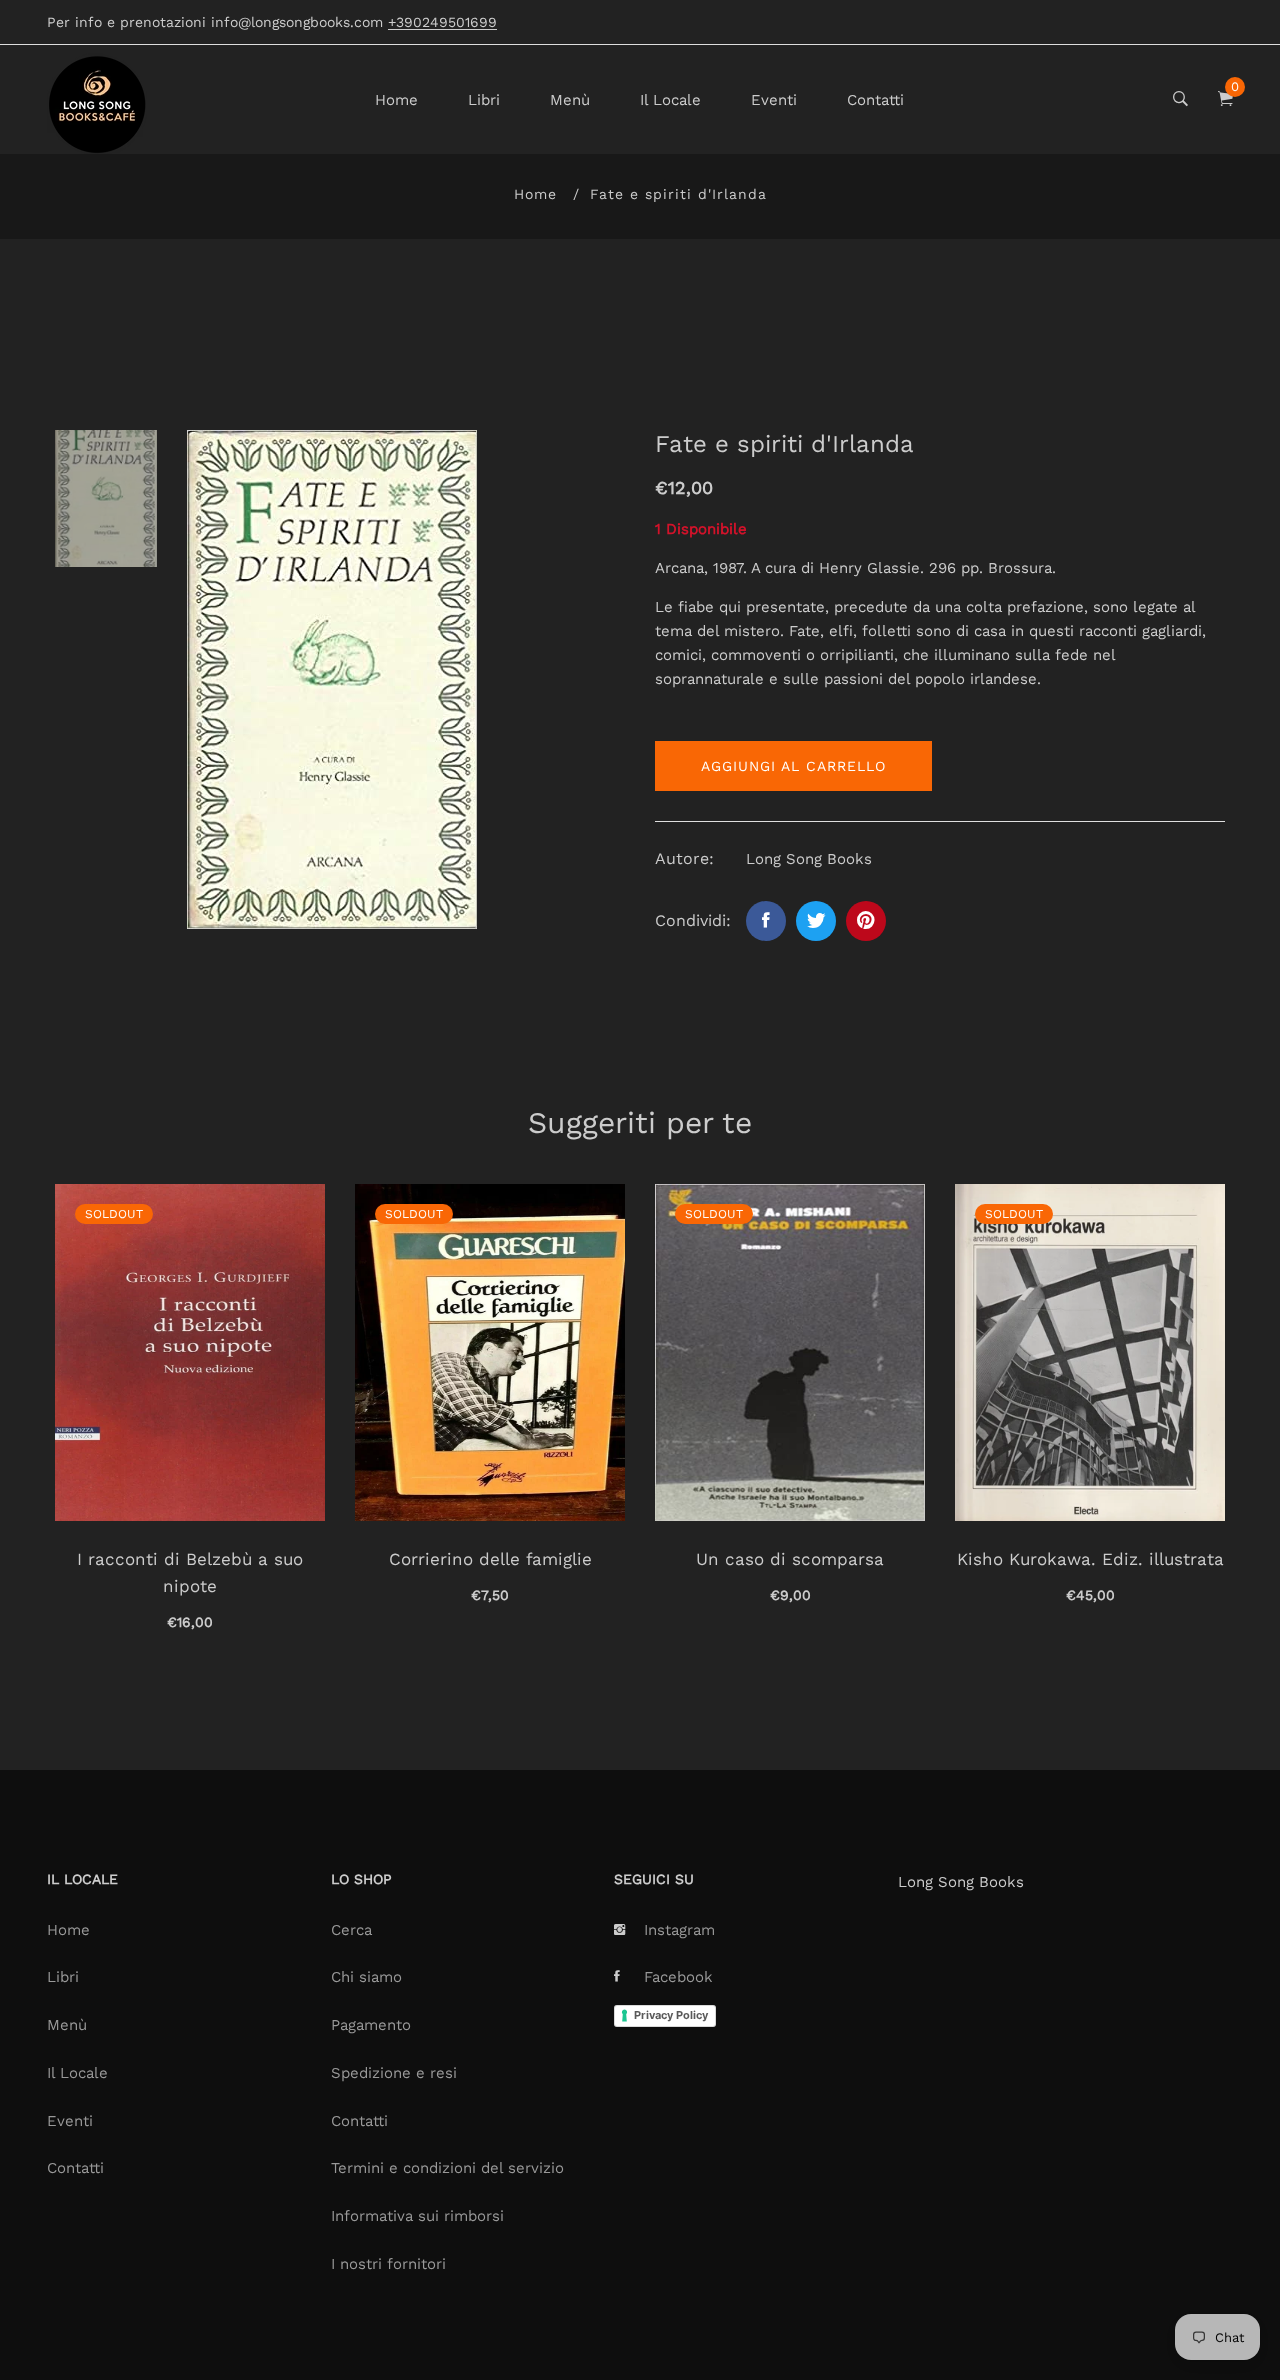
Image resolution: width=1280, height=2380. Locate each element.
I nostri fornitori (388, 2264)
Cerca (351, 1930)
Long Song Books (961, 1882)
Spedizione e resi (394, 2073)
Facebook (678, 1977)
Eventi (774, 100)
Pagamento (371, 2025)
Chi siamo (366, 1977)
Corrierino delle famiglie (490, 1559)
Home (396, 100)
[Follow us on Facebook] (766, 921)
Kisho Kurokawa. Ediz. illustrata (1090, 1559)
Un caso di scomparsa (790, 1559)
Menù (570, 100)
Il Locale (670, 100)
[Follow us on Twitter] (816, 921)
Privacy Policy (671, 2015)
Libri (484, 100)
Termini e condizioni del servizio (447, 2168)
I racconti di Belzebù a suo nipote (190, 1572)
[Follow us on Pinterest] (866, 921)
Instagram (679, 1930)
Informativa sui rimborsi (417, 2216)
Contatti (875, 100)
